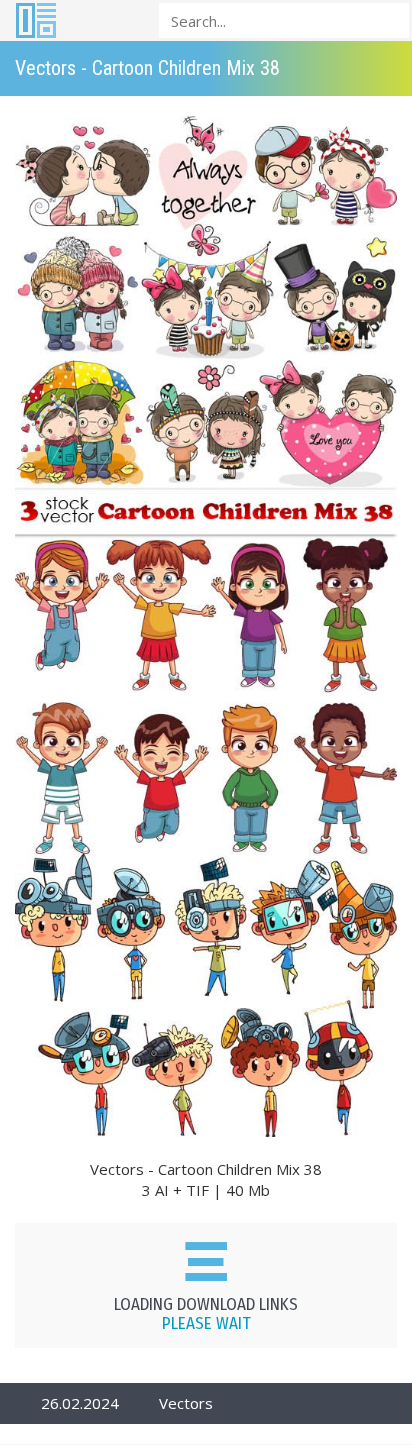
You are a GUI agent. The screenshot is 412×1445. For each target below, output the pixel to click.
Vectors (186, 1403)
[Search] (388, 19)
